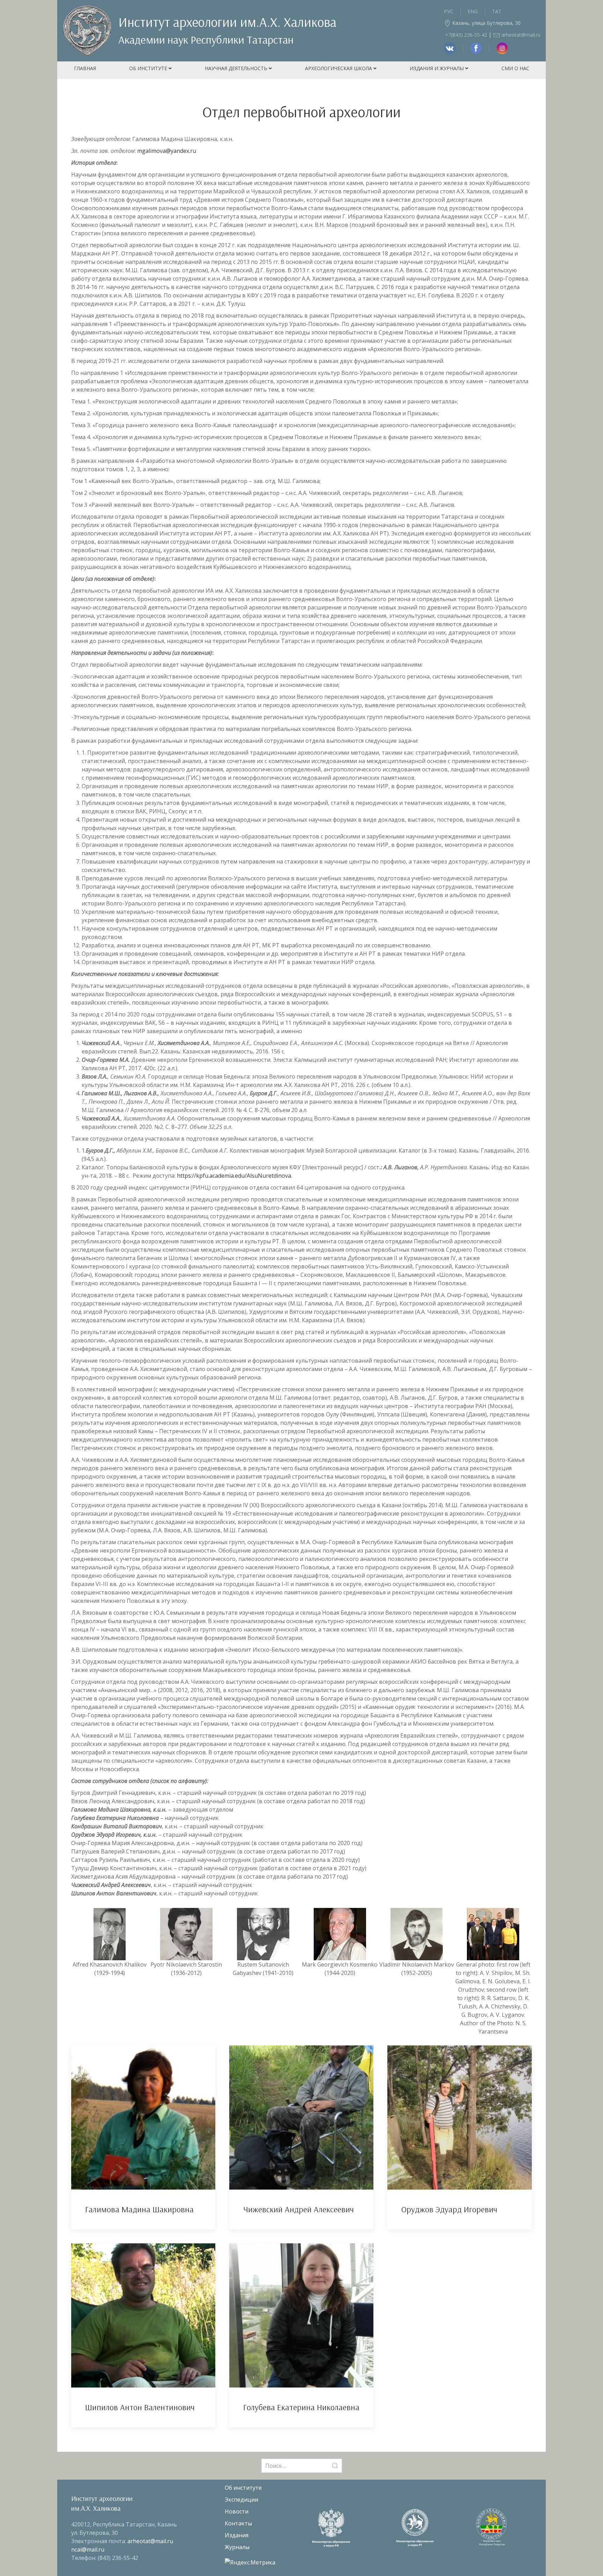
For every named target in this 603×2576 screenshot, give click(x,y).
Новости (237, 2511)
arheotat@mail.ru (520, 35)
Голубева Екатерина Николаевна (301, 2407)
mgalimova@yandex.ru (167, 151)
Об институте (149, 68)
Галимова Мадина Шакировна (139, 2209)
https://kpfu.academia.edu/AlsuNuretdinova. (234, 1176)
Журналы (237, 2547)
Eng (473, 11)
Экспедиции (241, 2500)
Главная (85, 68)
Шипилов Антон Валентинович (140, 2407)
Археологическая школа (339, 68)
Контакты (238, 2523)
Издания (237, 2535)
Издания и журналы (437, 68)
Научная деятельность (237, 68)
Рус (449, 11)
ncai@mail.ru (88, 2549)
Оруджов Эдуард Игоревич (449, 2209)
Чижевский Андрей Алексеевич (299, 2209)
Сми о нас (515, 68)
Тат (497, 11)
